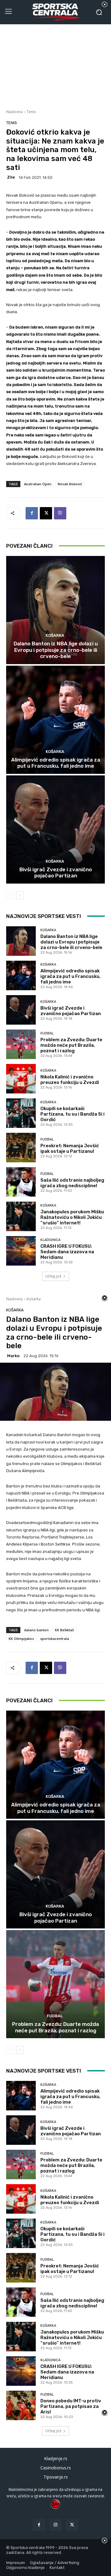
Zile (11, 177)
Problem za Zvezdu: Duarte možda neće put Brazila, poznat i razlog (71, 1045)
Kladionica (50, 1240)
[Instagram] (55, 2525)
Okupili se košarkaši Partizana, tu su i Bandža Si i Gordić (72, 1114)
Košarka (55, 635)
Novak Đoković (70, 484)
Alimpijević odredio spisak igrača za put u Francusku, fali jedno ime (56, 763)
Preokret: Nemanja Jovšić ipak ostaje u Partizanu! (70, 1148)
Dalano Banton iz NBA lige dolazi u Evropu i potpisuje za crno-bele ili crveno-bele (56, 650)
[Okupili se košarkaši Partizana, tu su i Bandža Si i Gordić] (21, 1113)
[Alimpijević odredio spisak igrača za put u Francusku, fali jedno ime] (55, 720)
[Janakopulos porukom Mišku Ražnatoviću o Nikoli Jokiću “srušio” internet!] (21, 1216)
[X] (46, 513)
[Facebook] (32, 513)
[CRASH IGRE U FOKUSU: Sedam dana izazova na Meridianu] (21, 1251)
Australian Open (38, 484)
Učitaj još (53, 1276)
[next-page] (20, 895)
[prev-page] (10, 895)
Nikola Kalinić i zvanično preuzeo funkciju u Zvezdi (70, 1080)
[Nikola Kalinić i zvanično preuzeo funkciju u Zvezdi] (21, 1079)
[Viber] (60, 513)
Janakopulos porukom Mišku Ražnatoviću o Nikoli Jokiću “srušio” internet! (72, 1217)
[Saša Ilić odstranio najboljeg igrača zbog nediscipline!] (21, 1182)
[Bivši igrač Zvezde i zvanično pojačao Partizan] (55, 829)
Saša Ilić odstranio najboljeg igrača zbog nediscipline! (72, 1183)
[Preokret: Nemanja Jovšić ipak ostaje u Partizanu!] (21, 1148)
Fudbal (47, 1033)
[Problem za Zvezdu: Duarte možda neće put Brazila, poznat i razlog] (21, 1044)
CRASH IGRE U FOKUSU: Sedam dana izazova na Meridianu (67, 1252)
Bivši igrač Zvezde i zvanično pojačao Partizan (56, 872)
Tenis (31, 112)
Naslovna (14, 112)
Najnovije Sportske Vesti (44, 916)
